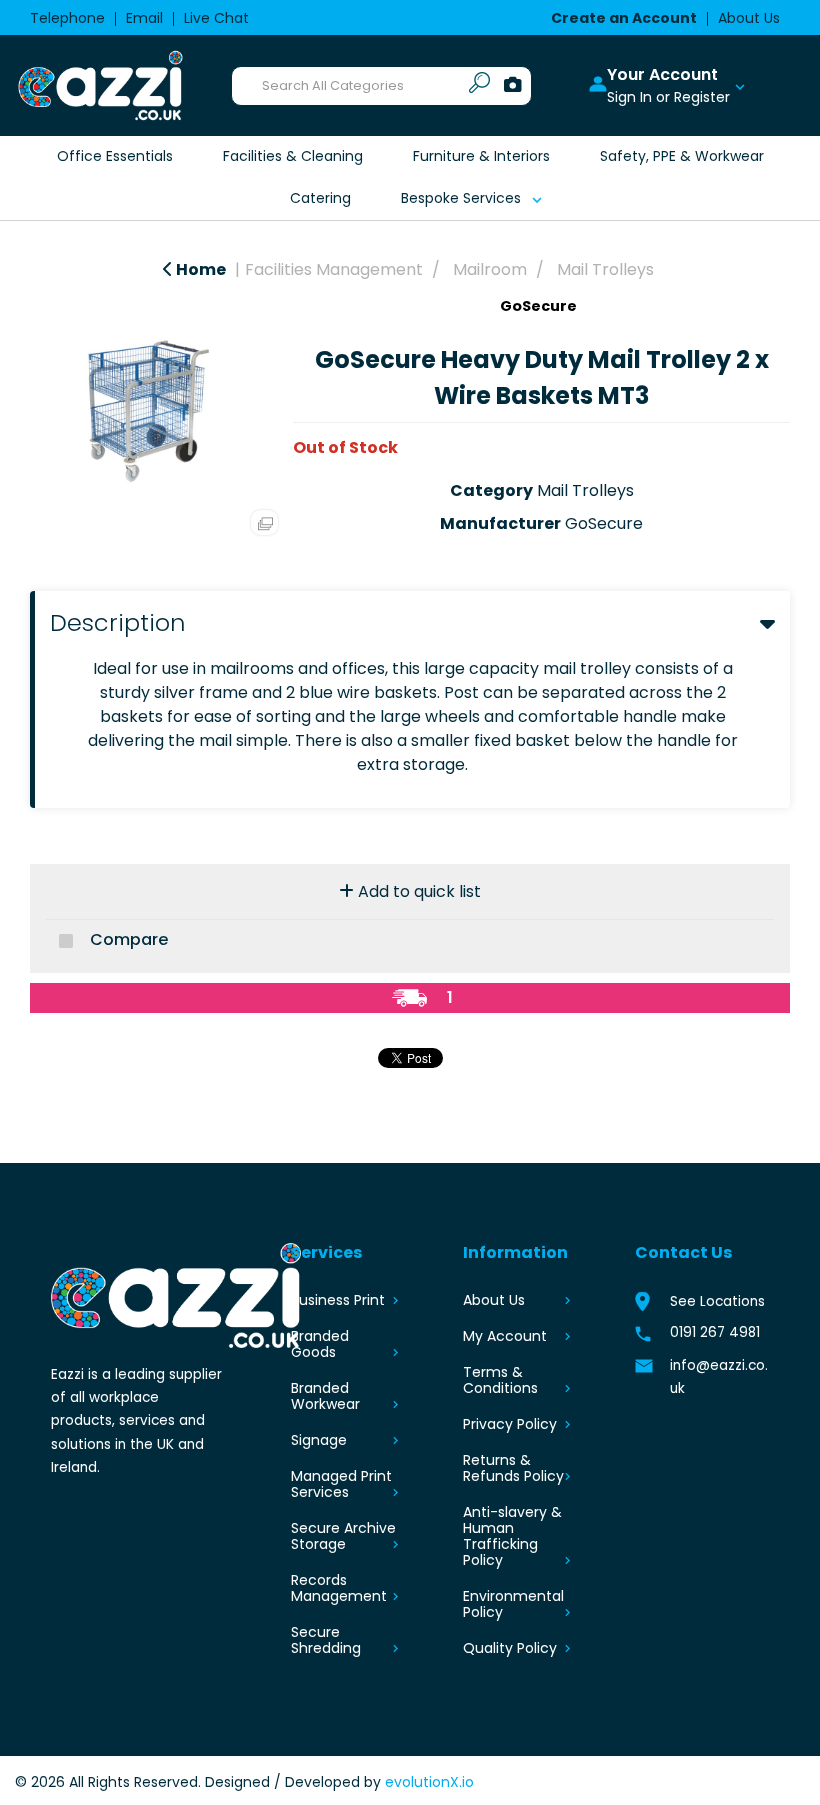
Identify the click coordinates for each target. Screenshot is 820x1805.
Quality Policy (510, 1648)
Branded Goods (320, 1344)
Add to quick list (417, 891)
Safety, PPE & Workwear (682, 156)
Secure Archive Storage (343, 1536)
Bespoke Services (461, 198)
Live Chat (216, 18)
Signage (319, 1440)
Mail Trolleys (605, 269)
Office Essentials (115, 156)
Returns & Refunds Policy (513, 1468)
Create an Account (624, 18)
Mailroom (490, 269)
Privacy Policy (510, 1424)
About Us (749, 18)
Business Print (338, 1300)
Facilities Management (334, 269)
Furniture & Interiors (481, 156)
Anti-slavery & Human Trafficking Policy (512, 1536)
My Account (505, 1336)
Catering (320, 198)
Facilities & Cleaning (293, 156)
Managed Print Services (341, 1484)
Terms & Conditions (500, 1380)
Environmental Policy (513, 1604)
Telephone (67, 18)
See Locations (717, 1301)
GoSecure (538, 306)
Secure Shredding (326, 1640)
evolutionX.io (429, 1782)
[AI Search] (513, 85)
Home (199, 269)
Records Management (339, 1588)
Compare (127, 939)
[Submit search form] (479, 85)
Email (144, 18)
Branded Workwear (325, 1396)
